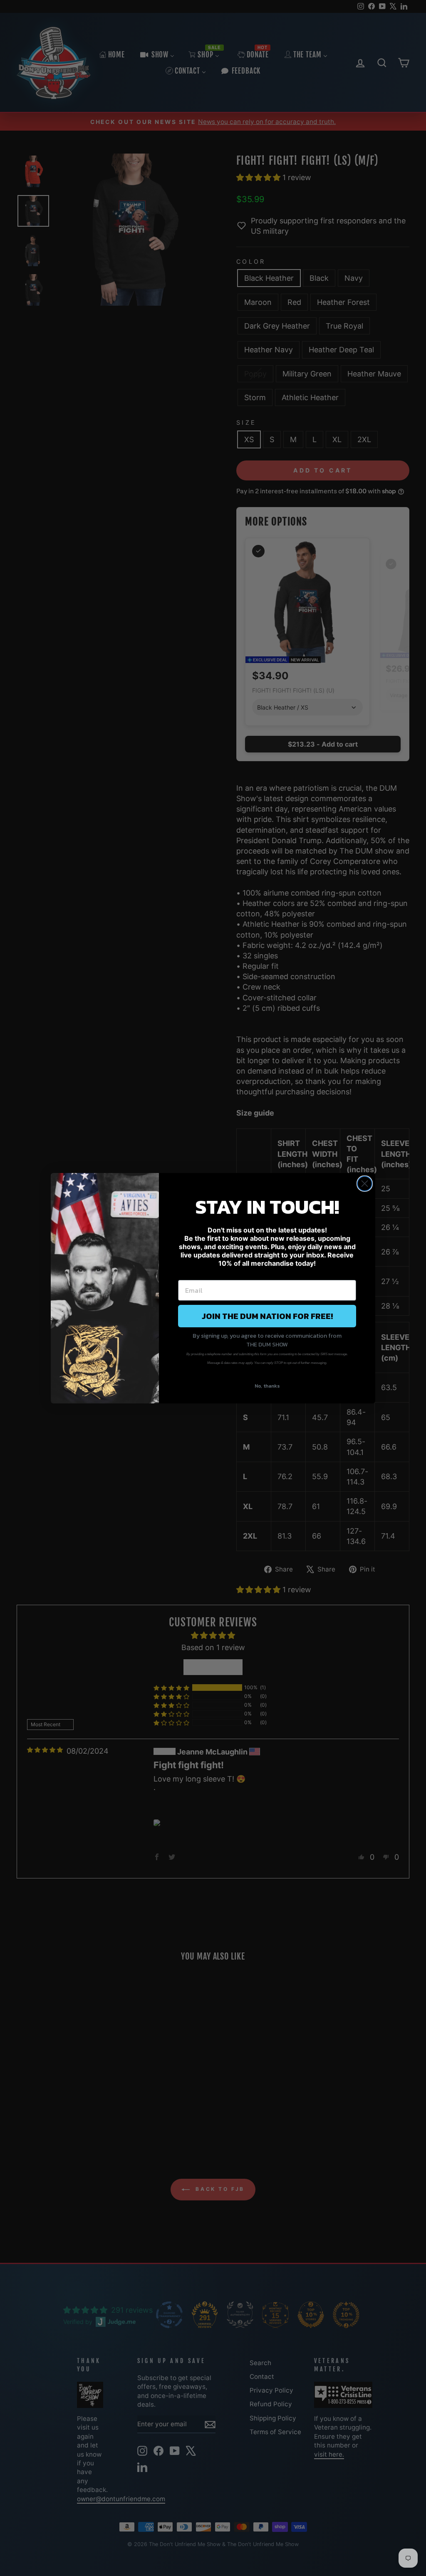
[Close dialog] (365, 1184)
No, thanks (267, 1386)
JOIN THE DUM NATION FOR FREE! (267, 1316)
